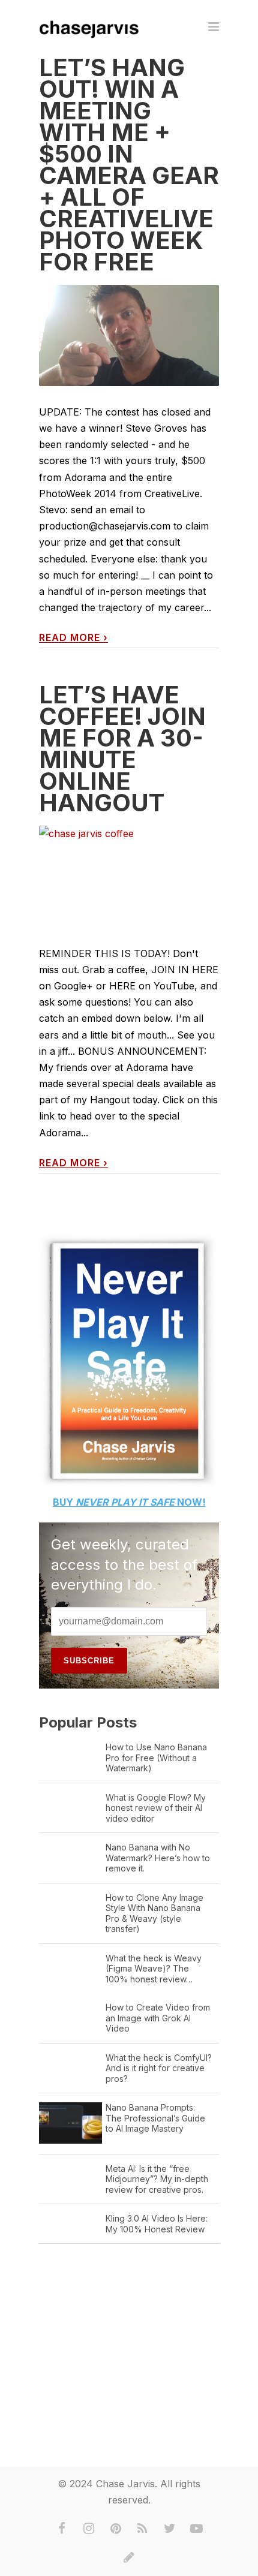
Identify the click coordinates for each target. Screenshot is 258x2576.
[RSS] (143, 2529)
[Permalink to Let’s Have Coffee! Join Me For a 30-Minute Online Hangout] (129, 876)
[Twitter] (170, 2529)
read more (73, 638)
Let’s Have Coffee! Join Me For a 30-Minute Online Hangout (122, 749)
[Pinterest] (116, 2529)
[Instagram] (89, 2529)
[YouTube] (197, 2529)
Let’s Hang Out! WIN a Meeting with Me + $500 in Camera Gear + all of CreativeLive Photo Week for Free (129, 165)
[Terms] (129, 2557)
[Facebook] (62, 2529)
